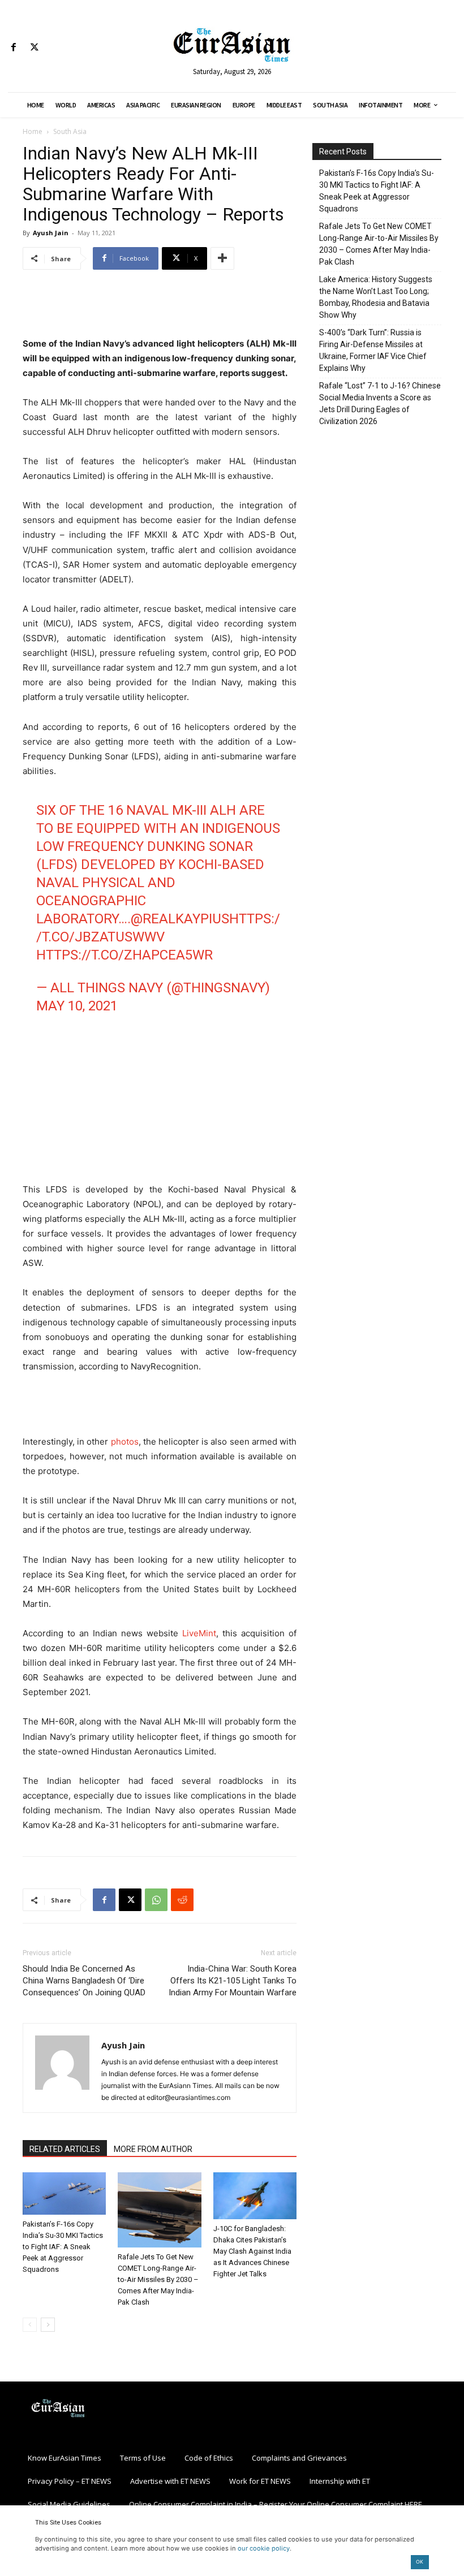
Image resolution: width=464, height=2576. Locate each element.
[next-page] (48, 2325)
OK (420, 2562)
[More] (222, 258)
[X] (34, 48)
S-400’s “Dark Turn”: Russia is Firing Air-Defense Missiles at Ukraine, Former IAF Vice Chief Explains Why (373, 350)
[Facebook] (13, 48)
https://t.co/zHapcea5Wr (124, 955)
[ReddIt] (182, 1900)
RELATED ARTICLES (65, 2149)
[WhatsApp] (156, 1900)
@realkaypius (180, 919)
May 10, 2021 (77, 1006)
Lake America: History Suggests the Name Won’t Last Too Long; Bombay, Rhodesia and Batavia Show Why (376, 297)
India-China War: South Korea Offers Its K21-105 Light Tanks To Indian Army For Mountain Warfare (233, 1981)
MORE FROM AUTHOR (153, 2149)
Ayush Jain (51, 233)
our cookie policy (264, 2548)
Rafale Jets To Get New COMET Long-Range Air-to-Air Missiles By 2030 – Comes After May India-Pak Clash (158, 2279)
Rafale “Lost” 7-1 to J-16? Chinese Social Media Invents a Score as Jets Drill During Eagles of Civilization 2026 (380, 403)
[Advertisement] (160, 308)
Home (33, 131)
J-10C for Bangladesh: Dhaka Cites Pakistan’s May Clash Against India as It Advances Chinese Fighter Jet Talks (252, 2251)
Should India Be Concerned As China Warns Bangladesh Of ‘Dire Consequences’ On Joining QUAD (84, 1981)
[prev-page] (30, 2325)
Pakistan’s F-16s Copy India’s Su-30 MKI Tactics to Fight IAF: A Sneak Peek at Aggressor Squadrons (63, 2247)
